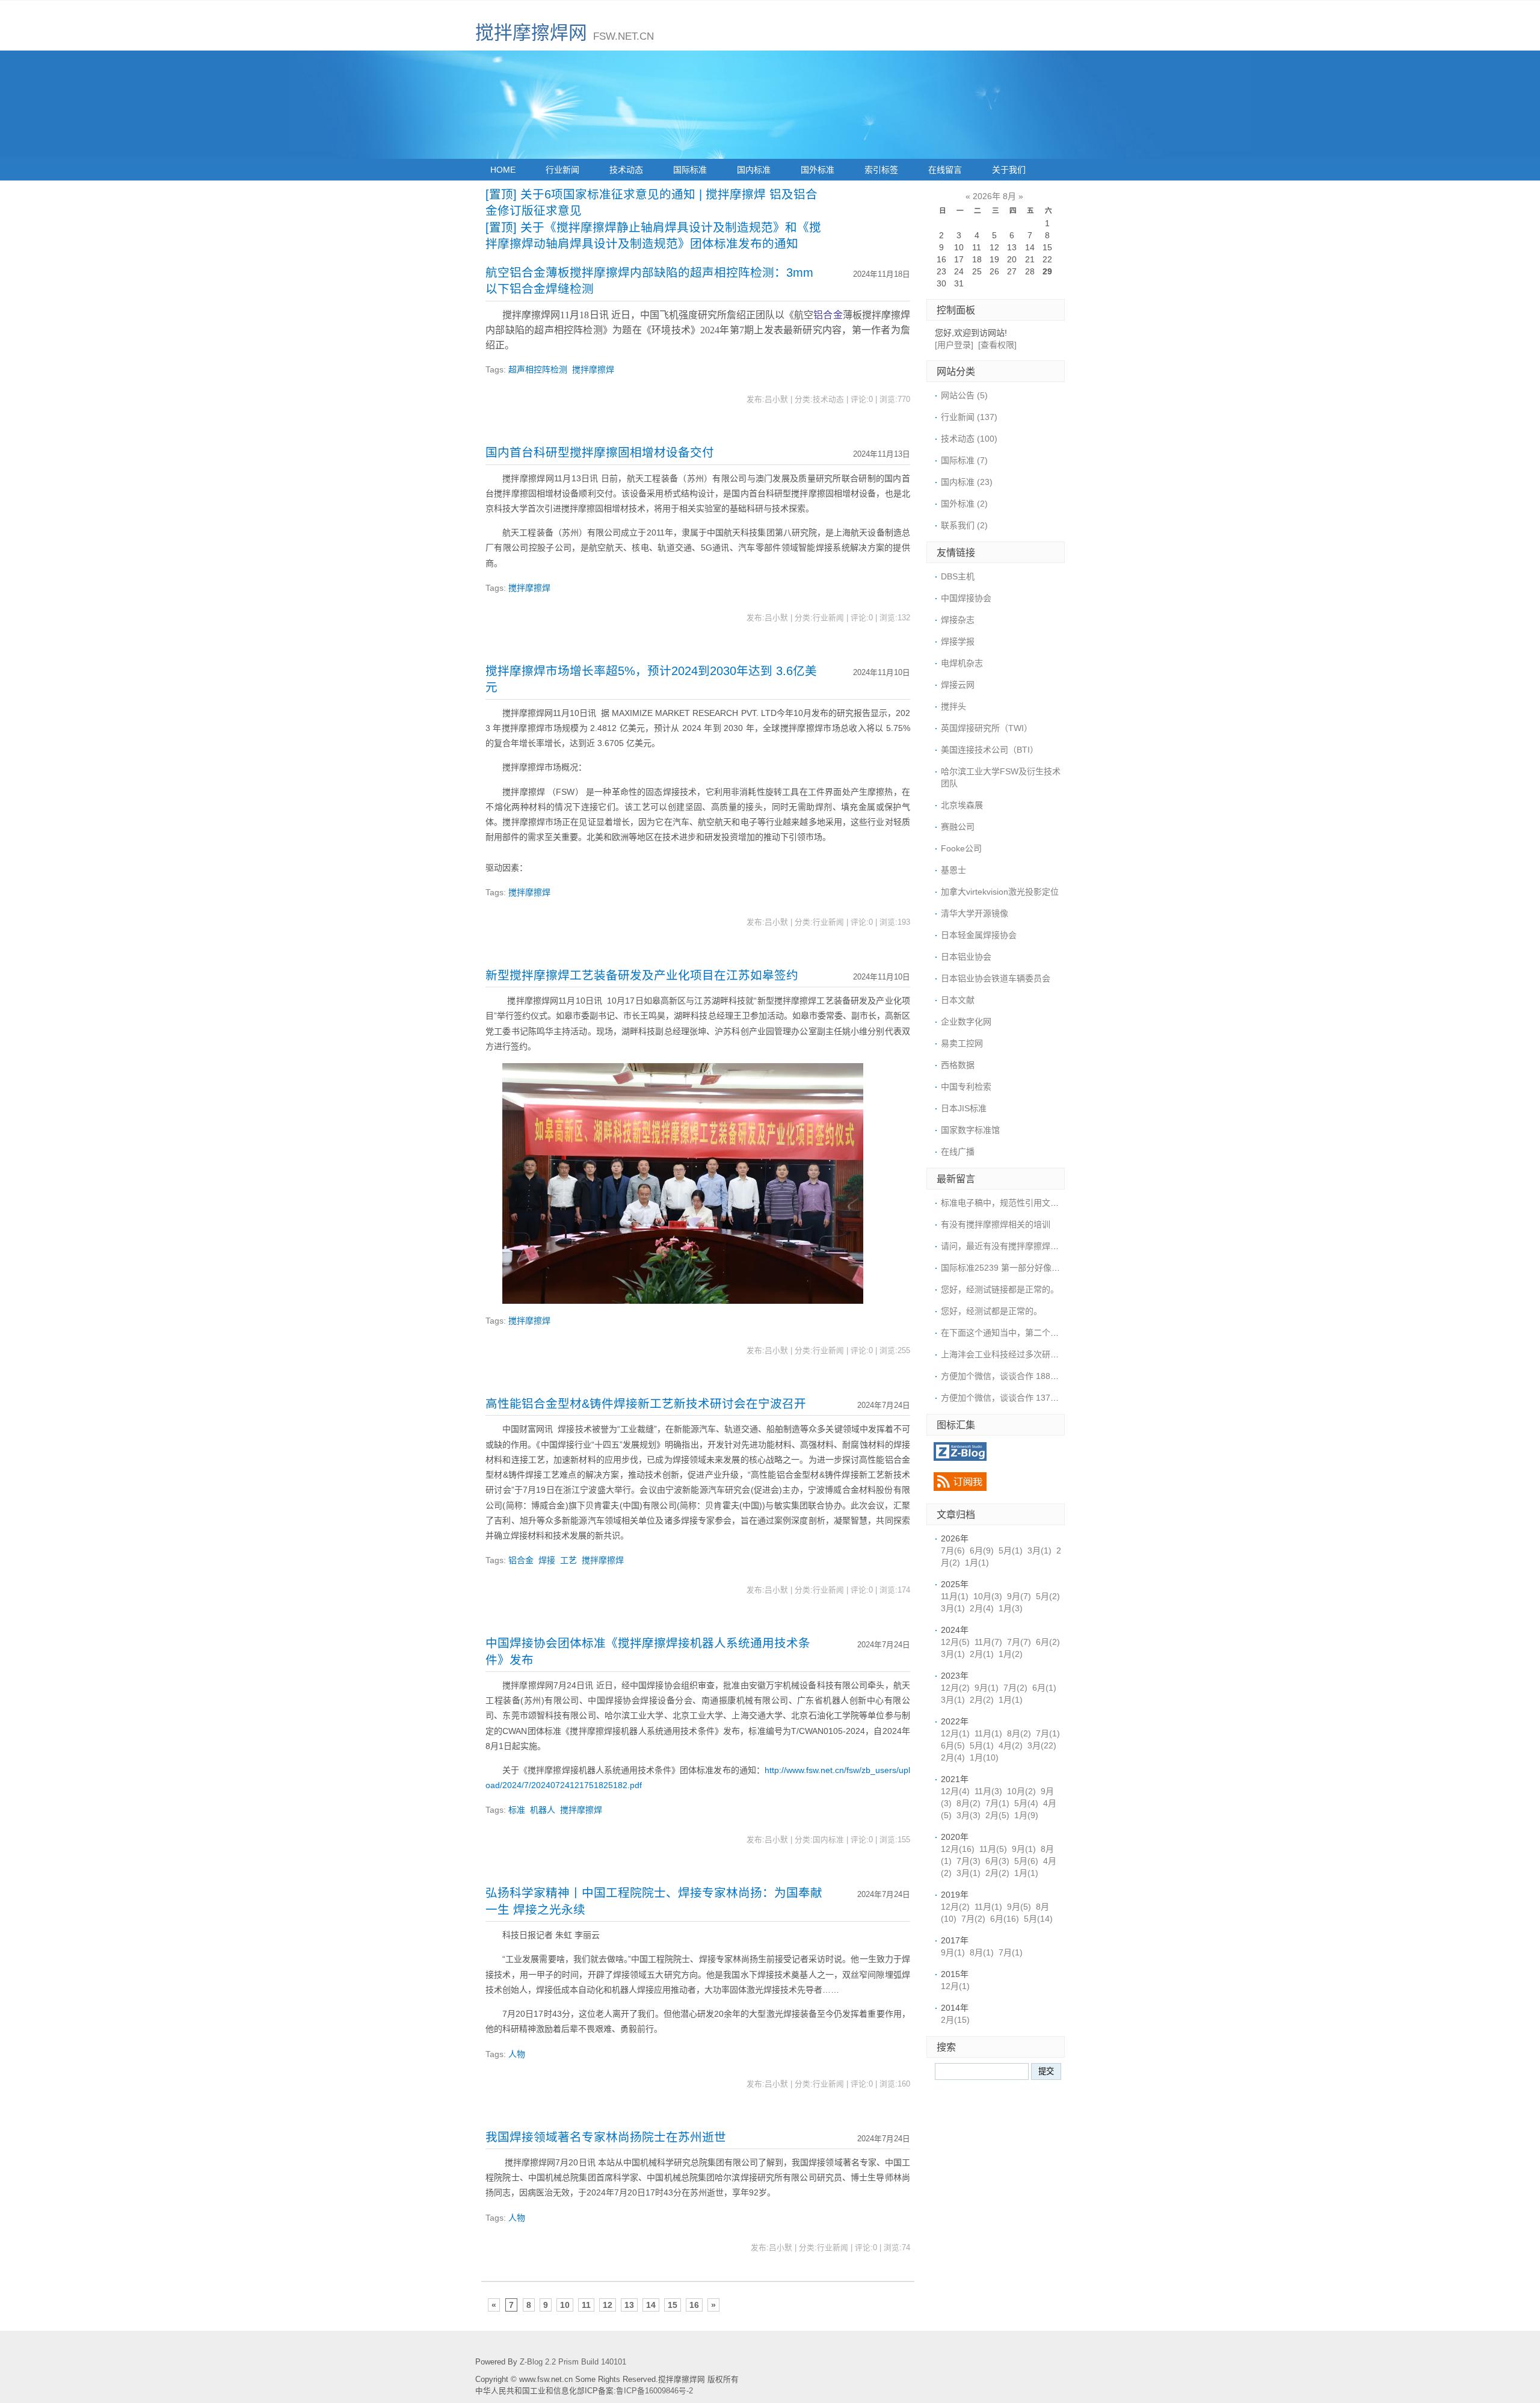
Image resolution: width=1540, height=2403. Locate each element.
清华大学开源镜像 (975, 913)
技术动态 (626, 170)
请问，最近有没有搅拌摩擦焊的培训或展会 (1021, 1246)
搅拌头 (953, 706)
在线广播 (958, 1152)
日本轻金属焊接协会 (979, 935)
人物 (517, 2054)
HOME (503, 170)
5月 (1011, 1550)
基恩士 (953, 870)
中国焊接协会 (966, 598)
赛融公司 (958, 827)
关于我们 (1009, 170)
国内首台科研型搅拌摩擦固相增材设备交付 (600, 452)
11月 (955, 1596)
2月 (982, 1608)
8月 (1019, 1733)
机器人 (543, 1810)
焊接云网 (958, 685)
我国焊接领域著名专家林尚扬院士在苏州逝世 (606, 2137)
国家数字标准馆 (970, 1130)
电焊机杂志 (962, 663)
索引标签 (881, 170)
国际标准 (690, 170)
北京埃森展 (962, 805)
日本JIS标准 (964, 1108)
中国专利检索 (966, 1087)
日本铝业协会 (966, 957)
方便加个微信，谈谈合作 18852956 (1008, 1376)
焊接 (547, 1560)
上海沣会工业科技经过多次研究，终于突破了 (1025, 1354)
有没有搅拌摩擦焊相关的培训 (996, 1224)
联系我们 (964, 525)
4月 (1011, 1745)
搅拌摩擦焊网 (531, 33)
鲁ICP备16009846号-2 (654, 2391)
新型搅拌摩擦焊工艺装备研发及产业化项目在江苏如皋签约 (642, 975)
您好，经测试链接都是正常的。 (1000, 1289)
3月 (1039, 1550)
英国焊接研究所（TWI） (987, 728)
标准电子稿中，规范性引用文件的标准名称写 (1025, 1203)
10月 (988, 1596)
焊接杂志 (958, 620)
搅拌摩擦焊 (593, 369)
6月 (982, 1550)
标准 (517, 1810)
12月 (955, 1642)
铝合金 (828, 315)
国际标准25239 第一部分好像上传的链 (1013, 1268)
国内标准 (754, 170)
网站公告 (964, 395)
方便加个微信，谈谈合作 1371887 (1005, 1398)
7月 (953, 1550)
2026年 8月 (994, 196)
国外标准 (818, 170)
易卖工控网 (962, 1043)
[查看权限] (997, 345)
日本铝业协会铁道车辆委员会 (996, 978)
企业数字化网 (966, 1022)
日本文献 (958, 1000)
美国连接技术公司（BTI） (990, 750)
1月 (977, 1562)
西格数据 (958, 1065)
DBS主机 (958, 576)
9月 (1019, 1596)
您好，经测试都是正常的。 (991, 1311)
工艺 (568, 1560)
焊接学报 (958, 641)
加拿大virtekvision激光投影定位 (1000, 892)
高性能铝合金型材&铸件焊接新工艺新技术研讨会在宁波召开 (646, 1404)
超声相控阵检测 (538, 369)
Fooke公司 (961, 848)
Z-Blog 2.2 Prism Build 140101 (573, 2362)
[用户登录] (954, 345)
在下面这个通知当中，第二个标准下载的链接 (1025, 1333)
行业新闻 (562, 170)
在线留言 (945, 170)
